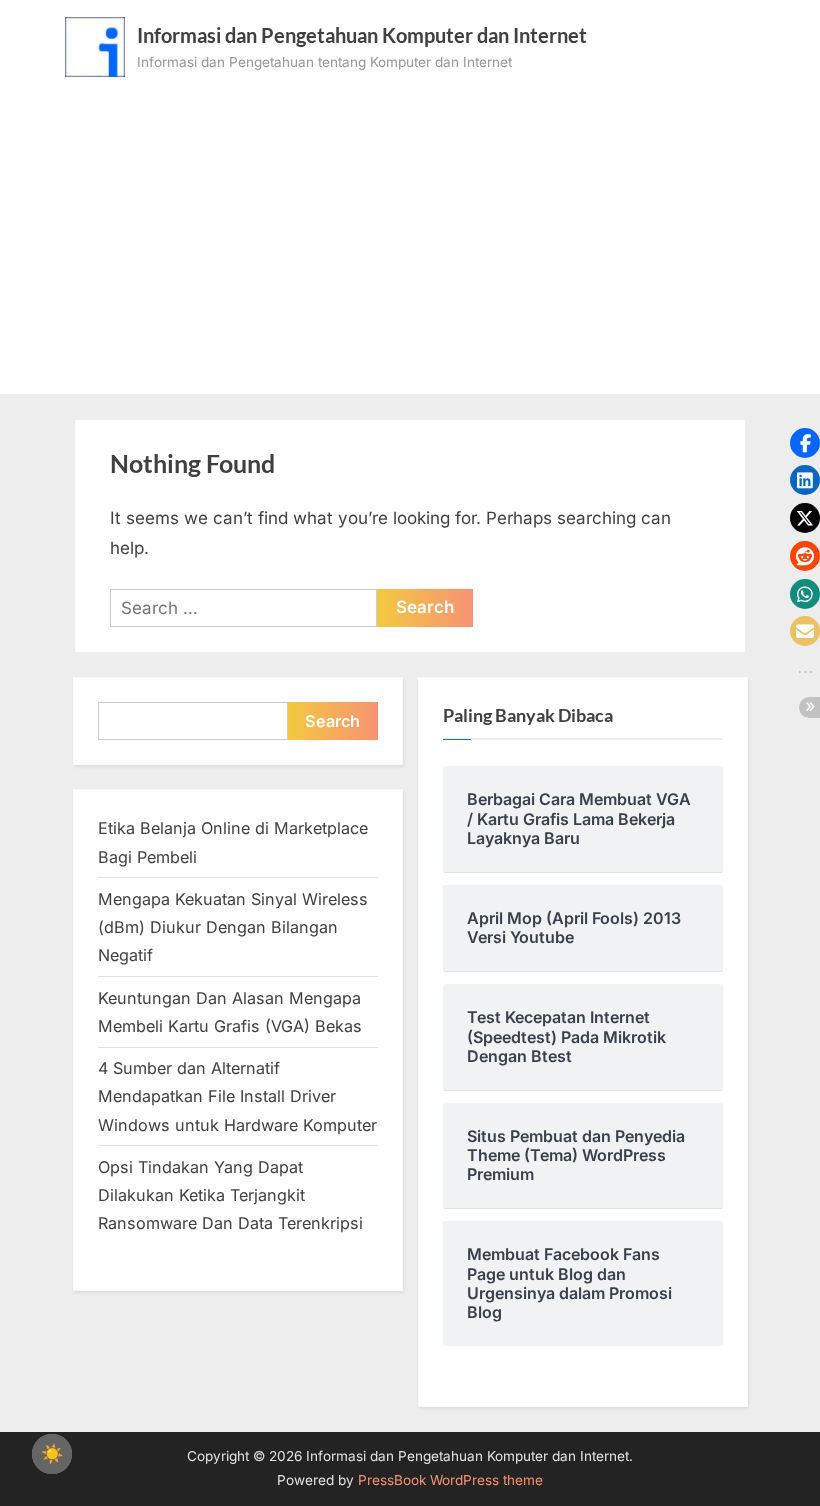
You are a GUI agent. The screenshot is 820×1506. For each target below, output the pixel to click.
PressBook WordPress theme (450, 1480)
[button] (805, 443)
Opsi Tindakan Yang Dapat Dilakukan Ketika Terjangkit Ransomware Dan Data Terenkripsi (230, 1195)
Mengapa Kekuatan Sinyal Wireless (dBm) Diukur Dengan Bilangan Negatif (233, 927)
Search (332, 721)
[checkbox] (52, 1454)
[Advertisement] (410, 227)
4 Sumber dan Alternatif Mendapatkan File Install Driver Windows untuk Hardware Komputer (237, 1096)
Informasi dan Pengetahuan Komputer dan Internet (362, 35)
